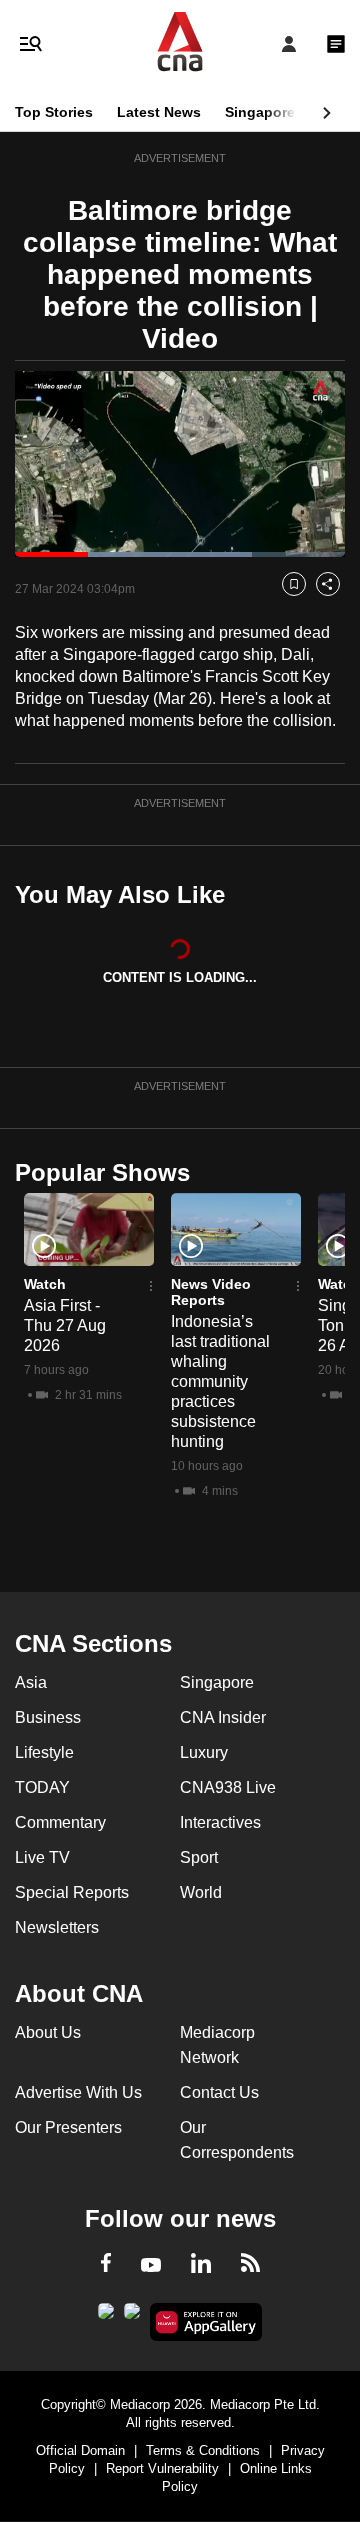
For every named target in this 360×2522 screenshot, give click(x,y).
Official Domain (80, 2450)
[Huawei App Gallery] (206, 2322)
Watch (45, 1284)
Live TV (42, 1857)
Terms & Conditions (203, 2450)
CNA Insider (223, 1717)
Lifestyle (44, 1752)
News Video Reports (211, 1292)
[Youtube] (151, 2266)
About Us (48, 2032)
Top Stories (54, 112)
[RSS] (250, 2266)
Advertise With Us (78, 2092)
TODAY (42, 1787)
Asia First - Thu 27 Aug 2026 (65, 1325)
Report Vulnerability (162, 2468)
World (201, 1892)
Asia (31, 1682)
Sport (199, 1857)
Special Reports (72, 1892)
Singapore (260, 112)
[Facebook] (106, 2266)
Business (48, 1717)
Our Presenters (68, 2127)
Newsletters (57, 1927)
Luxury (204, 1752)
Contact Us (219, 2092)
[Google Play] (106, 2317)
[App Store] (132, 2317)
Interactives (220, 1822)
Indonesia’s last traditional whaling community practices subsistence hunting (220, 1381)
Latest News (159, 112)
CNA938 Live (228, 1787)
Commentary (60, 1822)
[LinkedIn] (201, 2267)
